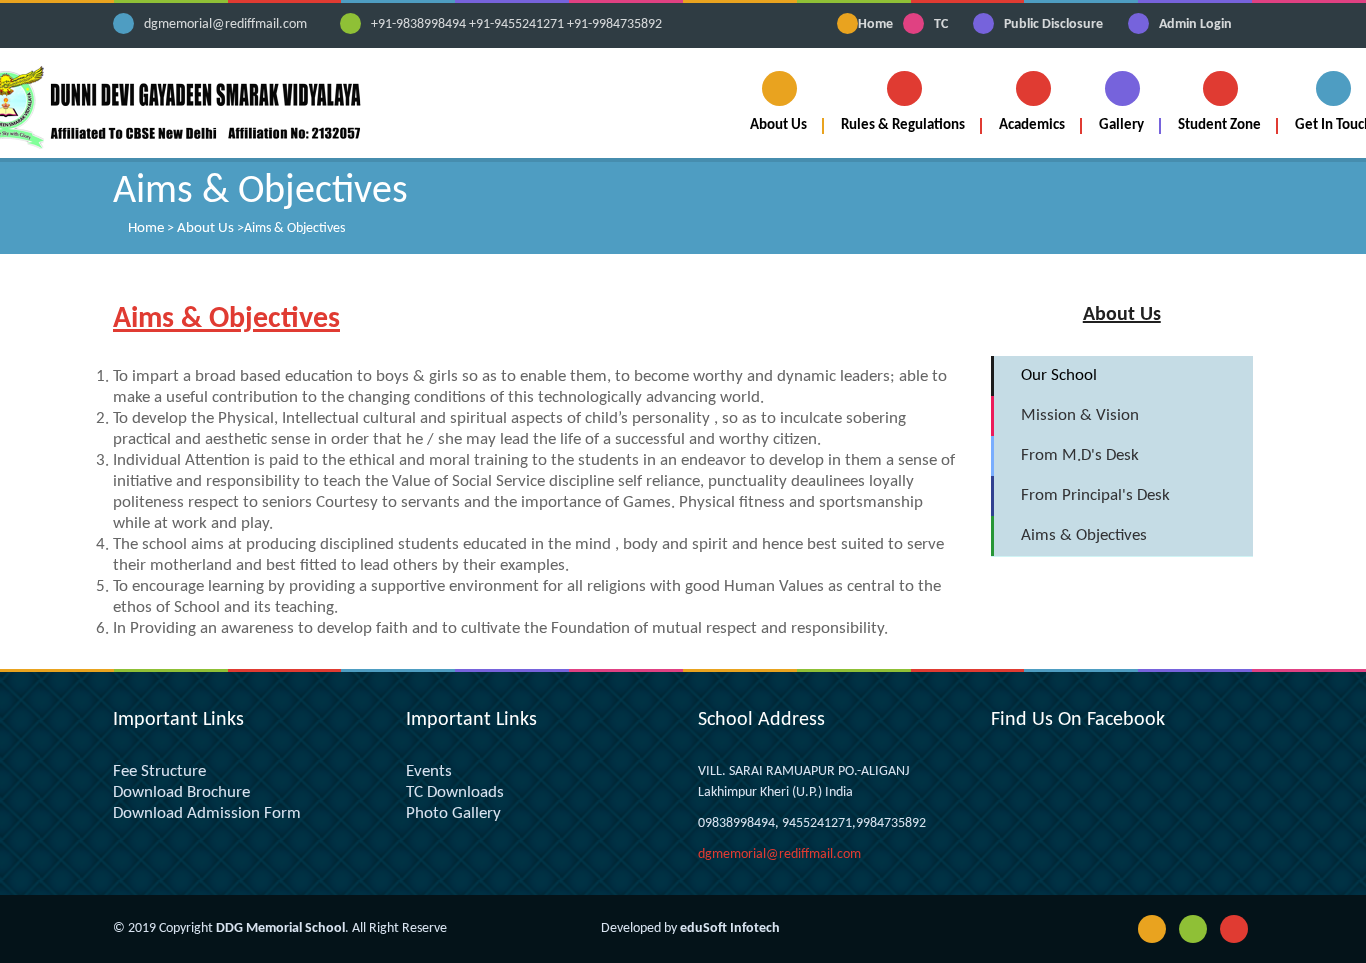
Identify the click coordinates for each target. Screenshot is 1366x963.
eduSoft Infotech (730, 928)
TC (941, 24)
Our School (1059, 375)
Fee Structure (159, 771)
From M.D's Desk (1080, 455)
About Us (205, 228)
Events (429, 771)
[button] (779, 102)
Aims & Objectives (1084, 535)
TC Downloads (455, 792)
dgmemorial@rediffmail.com (225, 24)
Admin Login (1195, 24)
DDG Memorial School (280, 928)
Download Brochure (181, 792)
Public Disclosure (1053, 24)
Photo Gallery (453, 813)
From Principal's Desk (1095, 495)
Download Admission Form (207, 813)
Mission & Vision (1080, 415)
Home (875, 24)
